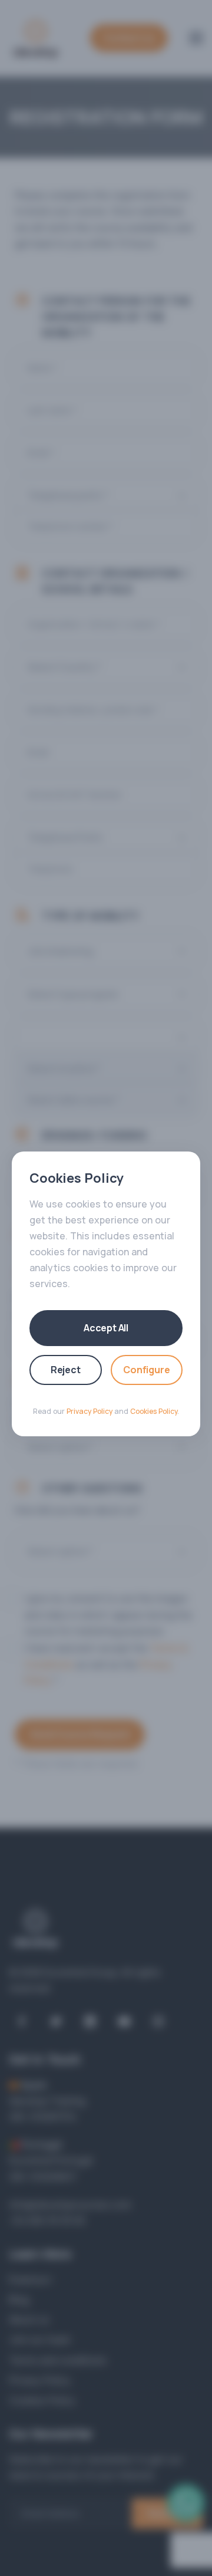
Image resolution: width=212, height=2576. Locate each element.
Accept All (106, 1328)
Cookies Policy (154, 1411)
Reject (66, 1370)
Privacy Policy (90, 1411)
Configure (146, 1370)
